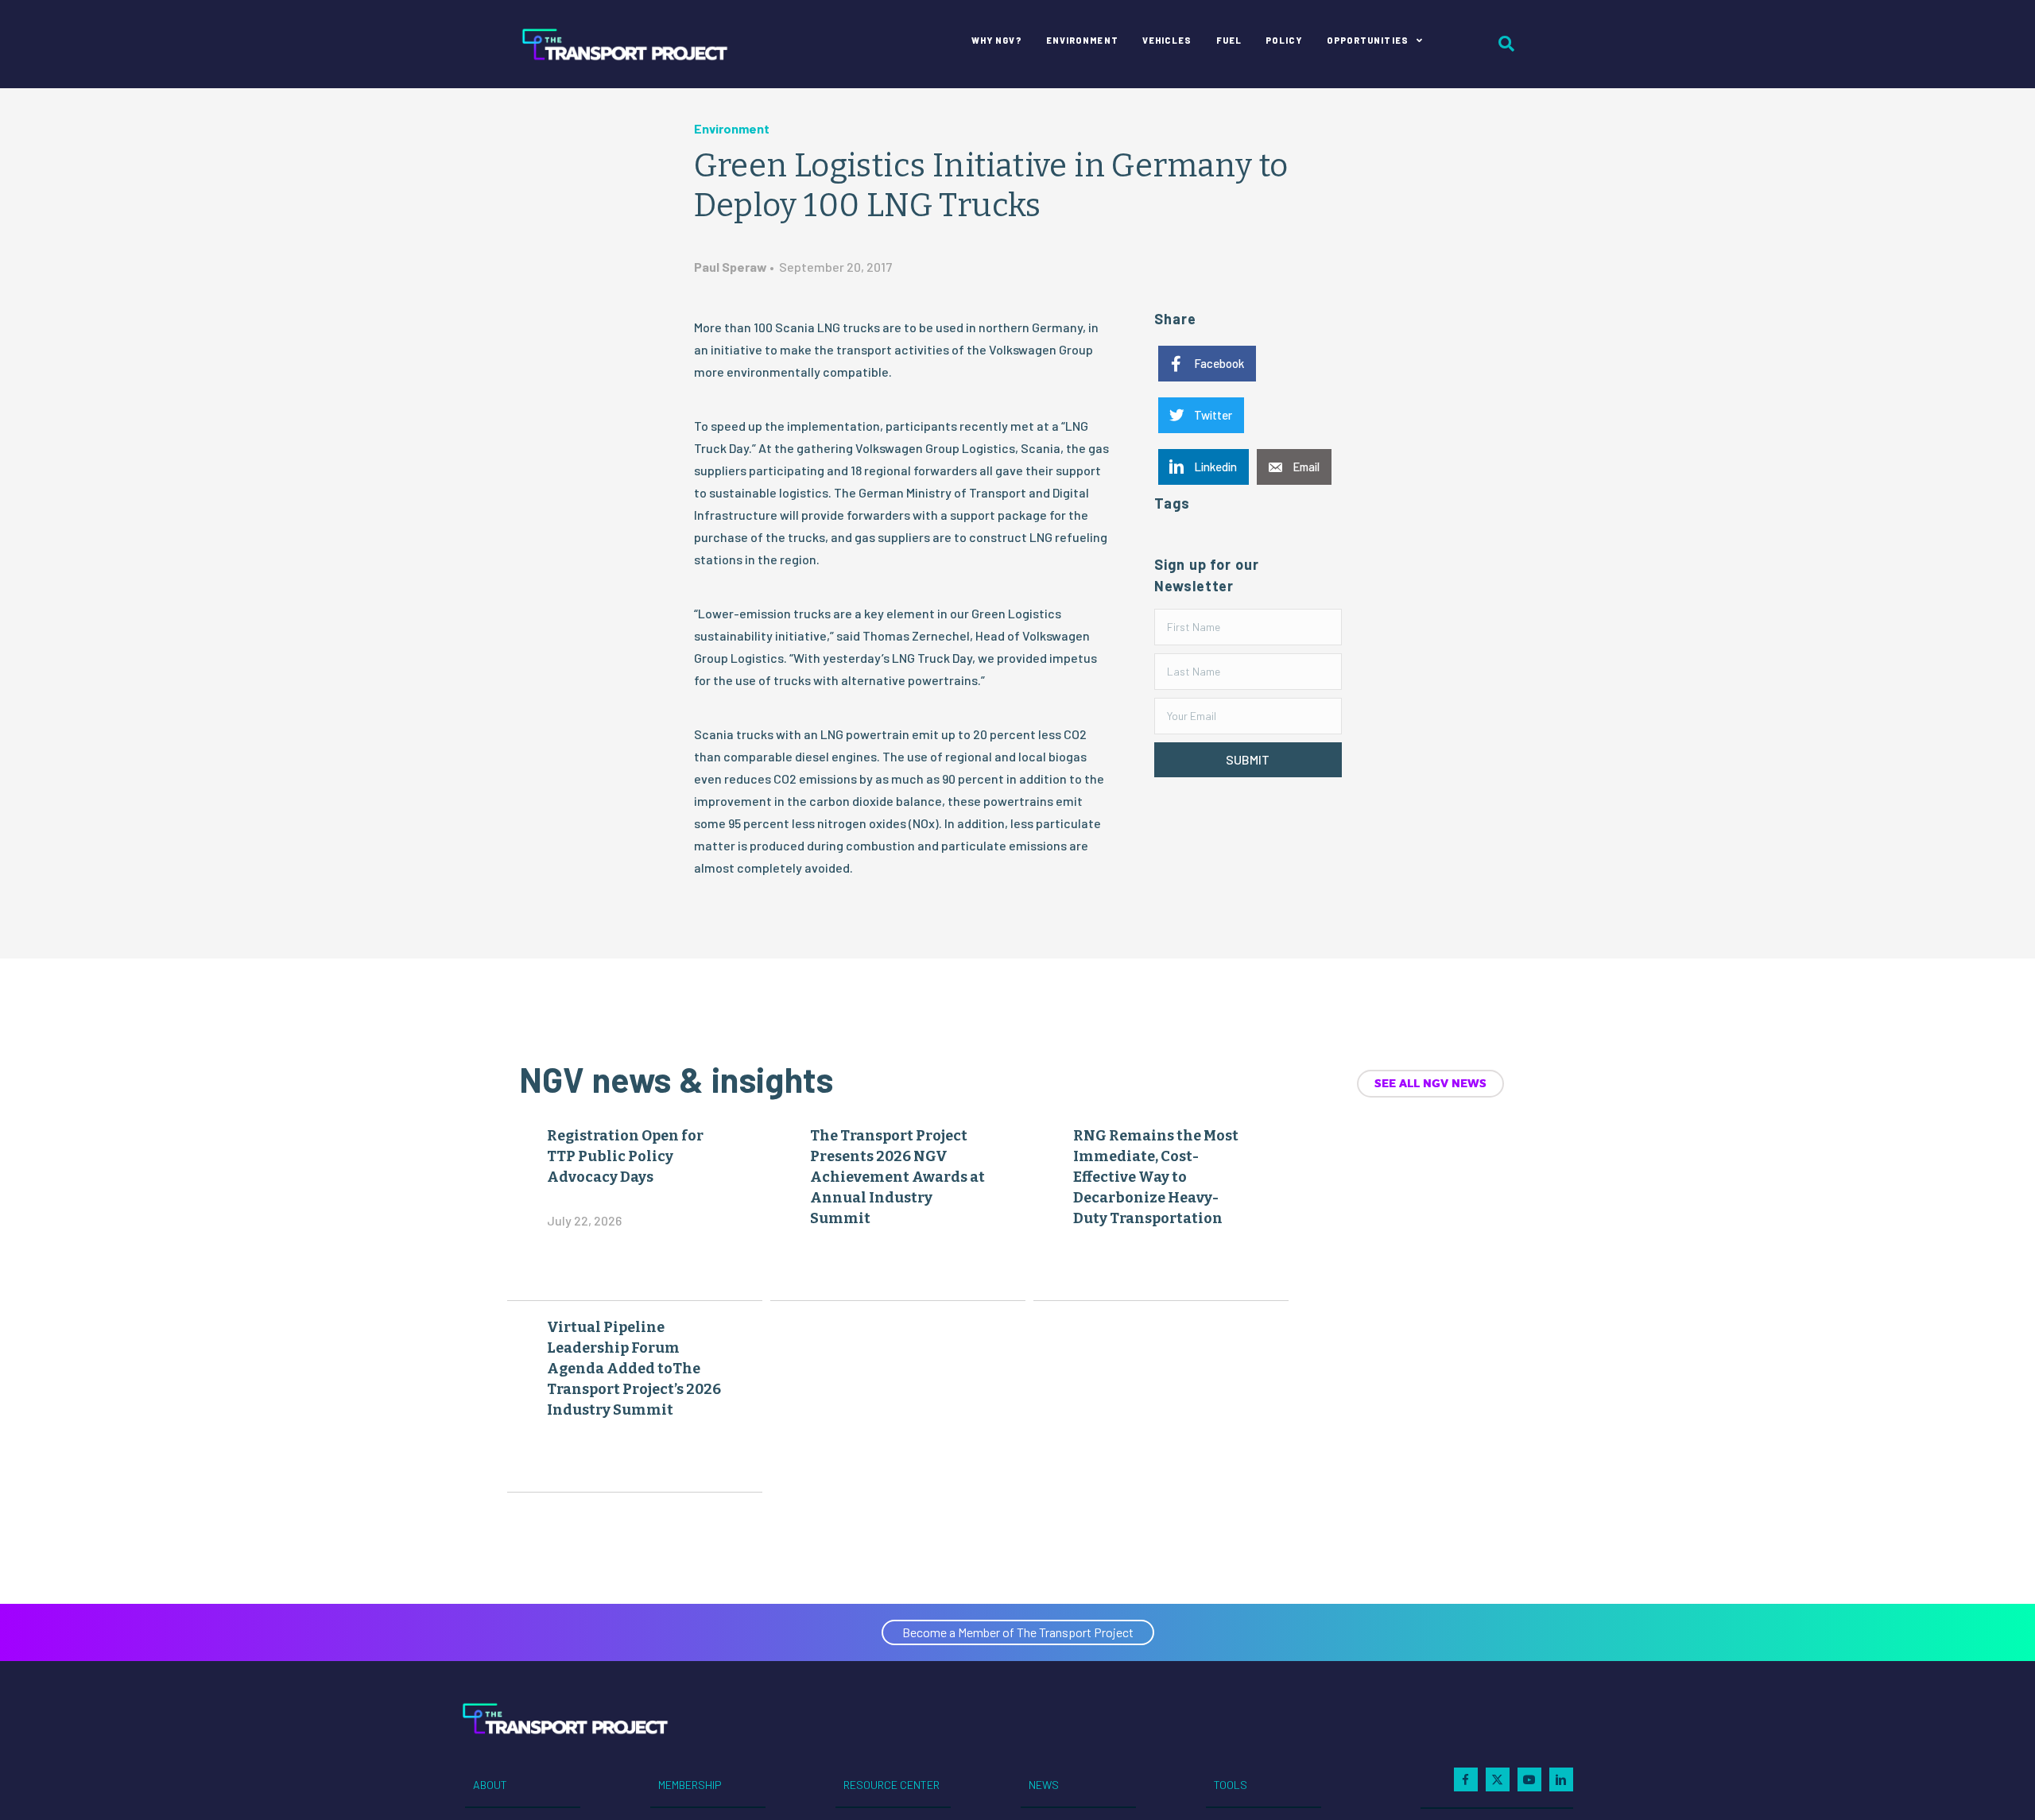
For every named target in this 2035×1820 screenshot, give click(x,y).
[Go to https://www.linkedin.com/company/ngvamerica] (1561, 1779)
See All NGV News (1430, 1083)
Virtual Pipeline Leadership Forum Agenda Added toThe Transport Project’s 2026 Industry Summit (634, 1369)
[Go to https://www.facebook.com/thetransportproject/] (1466, 1779)
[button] (1248, 760)
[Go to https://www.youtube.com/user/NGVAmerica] (1529, 1779)
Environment (732, 128)
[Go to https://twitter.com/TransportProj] (1498, 1779)
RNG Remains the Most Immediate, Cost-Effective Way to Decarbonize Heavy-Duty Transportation (1156, 1177)
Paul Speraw (731, 267)
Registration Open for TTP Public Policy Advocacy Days (625, 1156)
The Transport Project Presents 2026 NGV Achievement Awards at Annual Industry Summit (897, 1177)
